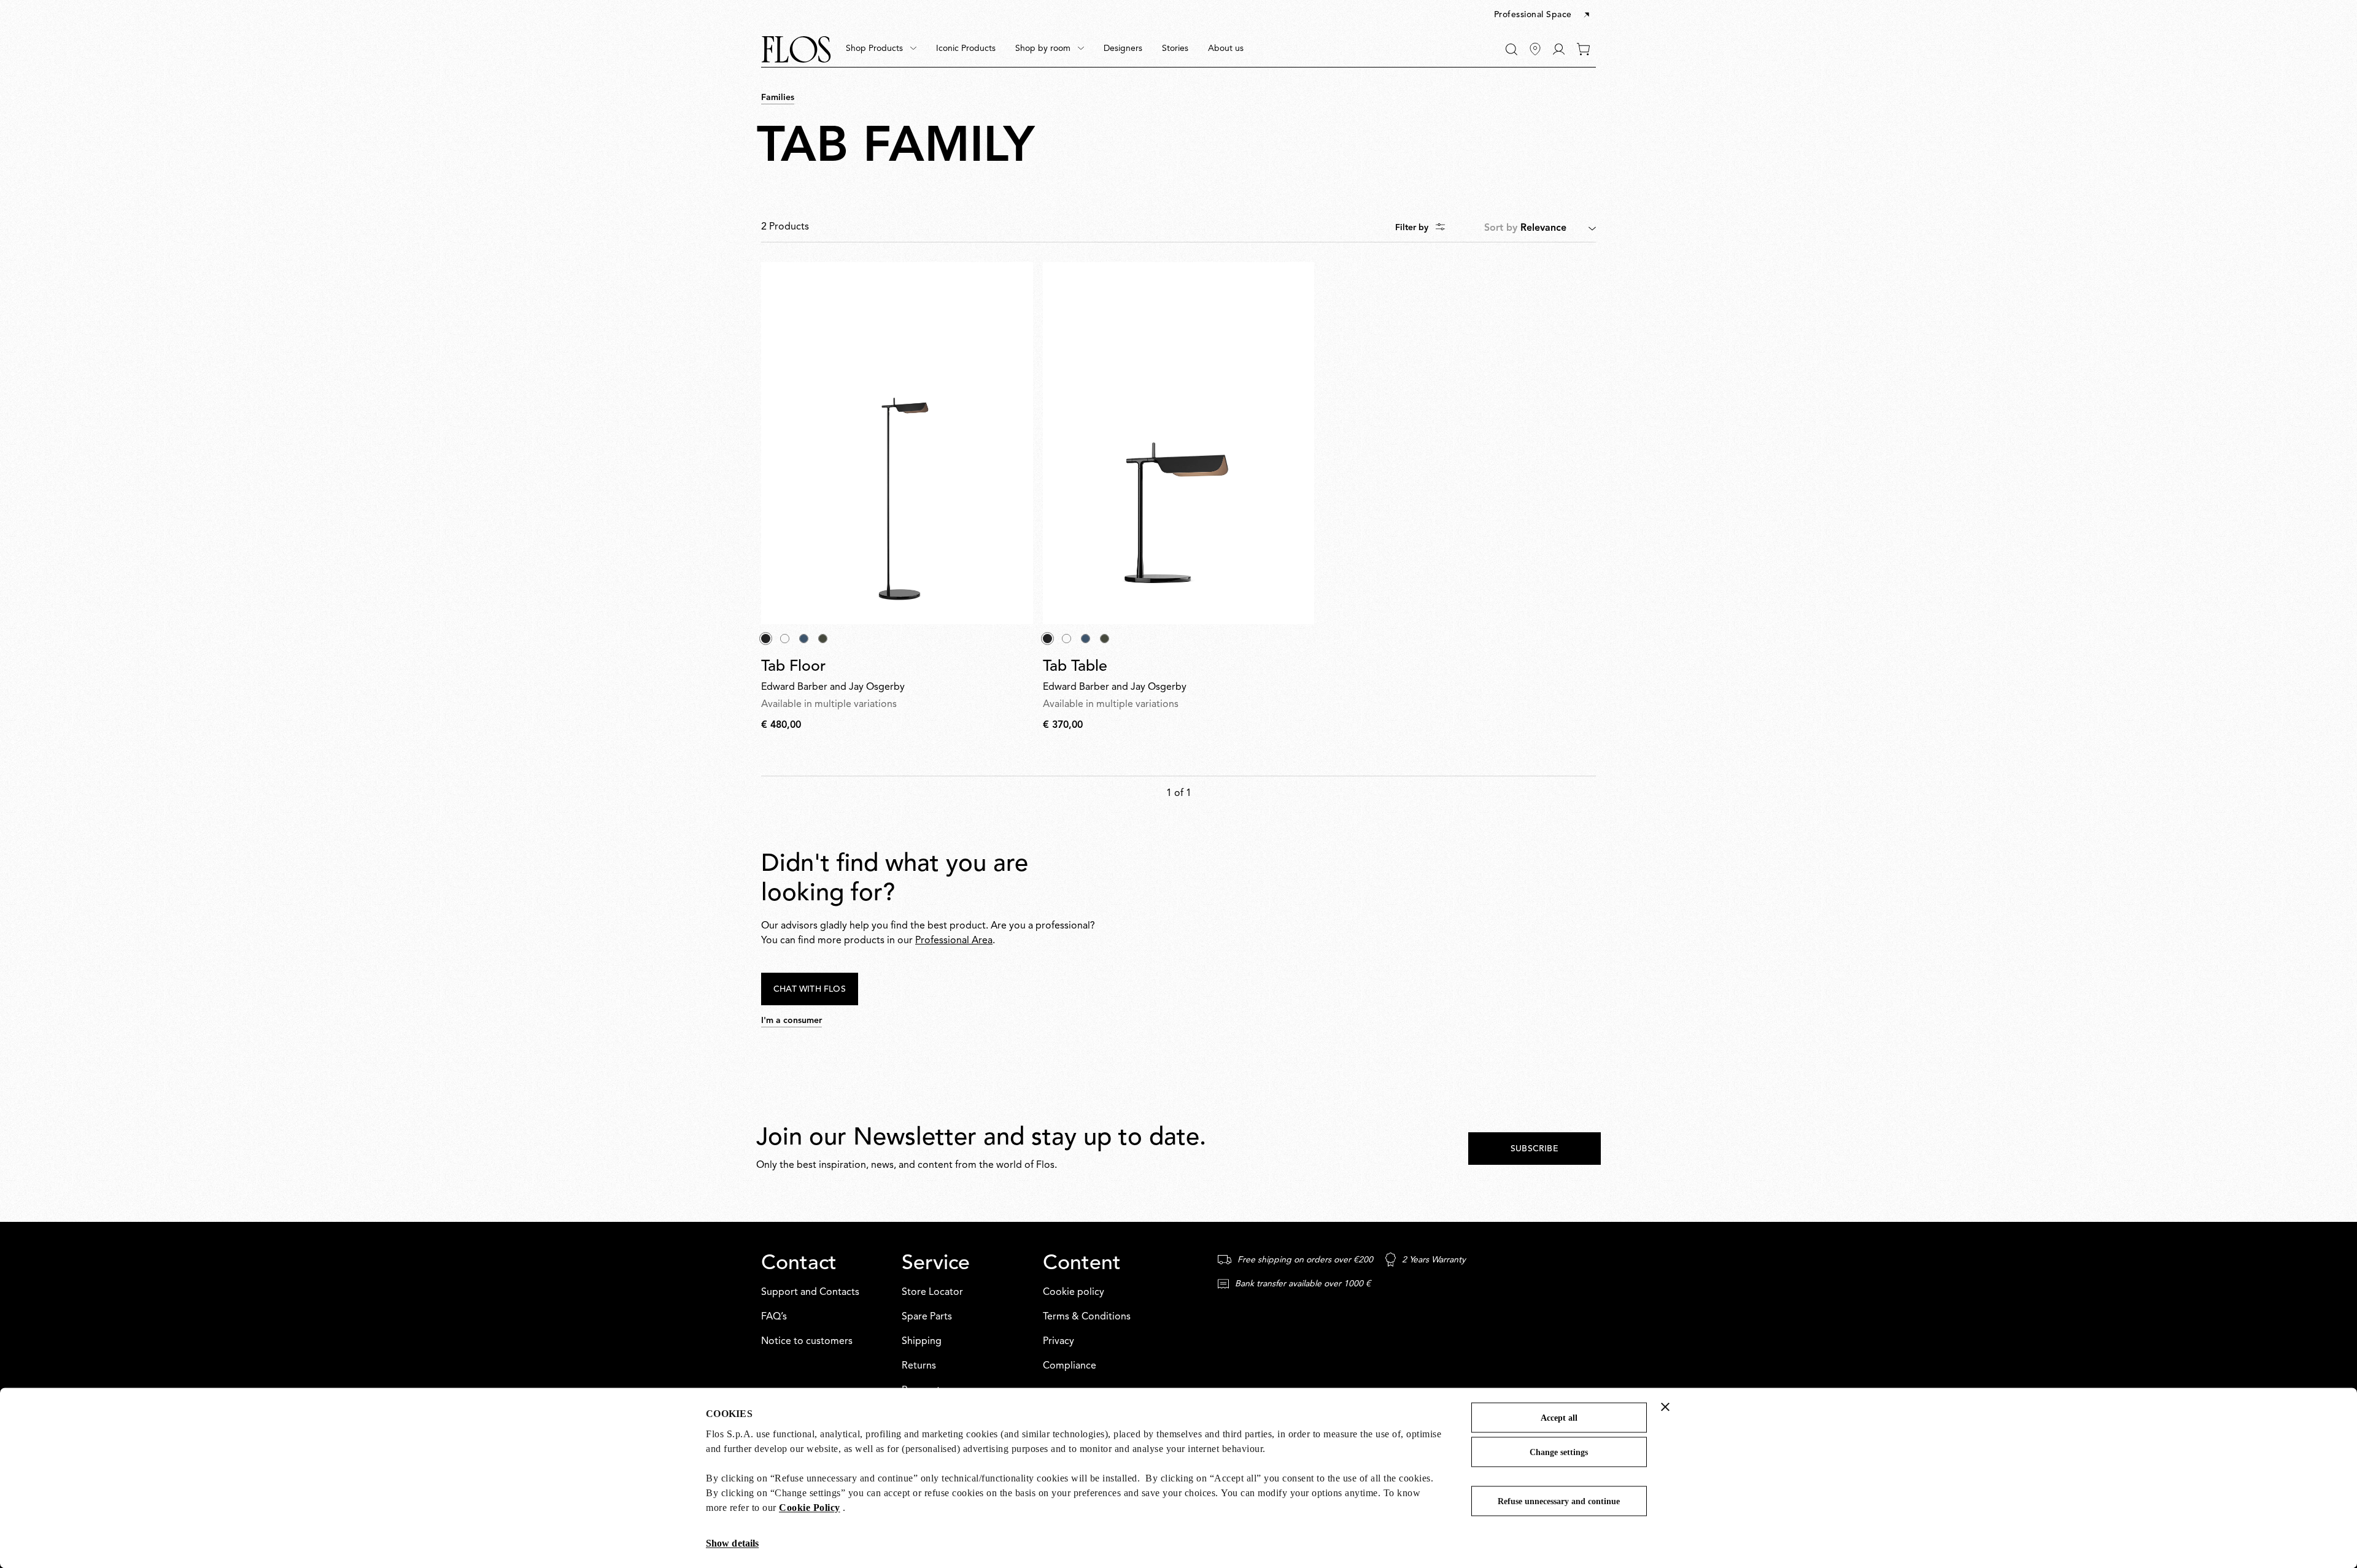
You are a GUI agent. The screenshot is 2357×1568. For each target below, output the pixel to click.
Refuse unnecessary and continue (1559, 1501)
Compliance (1070, 1366)
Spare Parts (927, 1317)
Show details (732, 1543)
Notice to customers (807, 1342)
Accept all (1559, 1418)
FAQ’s (774, 1317)
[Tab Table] (1179, 443)
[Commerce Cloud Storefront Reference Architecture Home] (796, 49)
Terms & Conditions (1087, 1317)
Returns (919, 1366)
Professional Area (954, 941)
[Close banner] (1665, 1407)
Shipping (922, 1342)
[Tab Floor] (897, 443)
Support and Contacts (810, 1292)
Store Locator (932, 1292)
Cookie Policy (810, 1508)
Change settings (1559, 1452)
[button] (1543, 15)
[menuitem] (881, 49)
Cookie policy (1074, 1292)
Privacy (1059, 1342)
